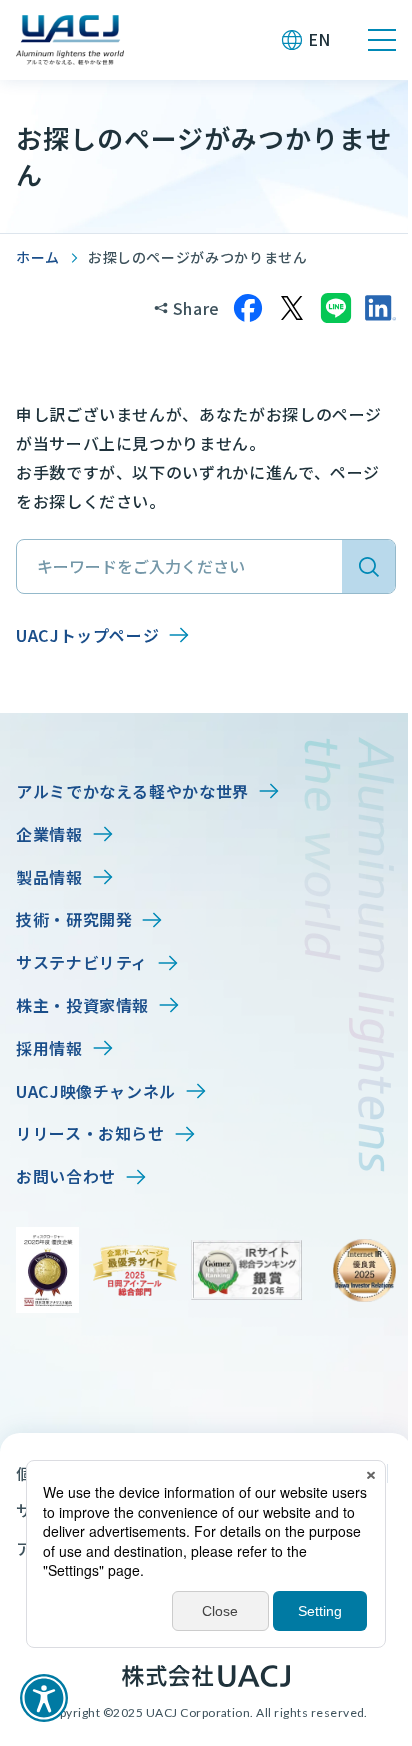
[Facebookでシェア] (248, 308)
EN (319, 39)
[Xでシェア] (292, 308)
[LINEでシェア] (336, 308)
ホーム (38, 257)
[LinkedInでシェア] (380, 308)
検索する (368, 566)
